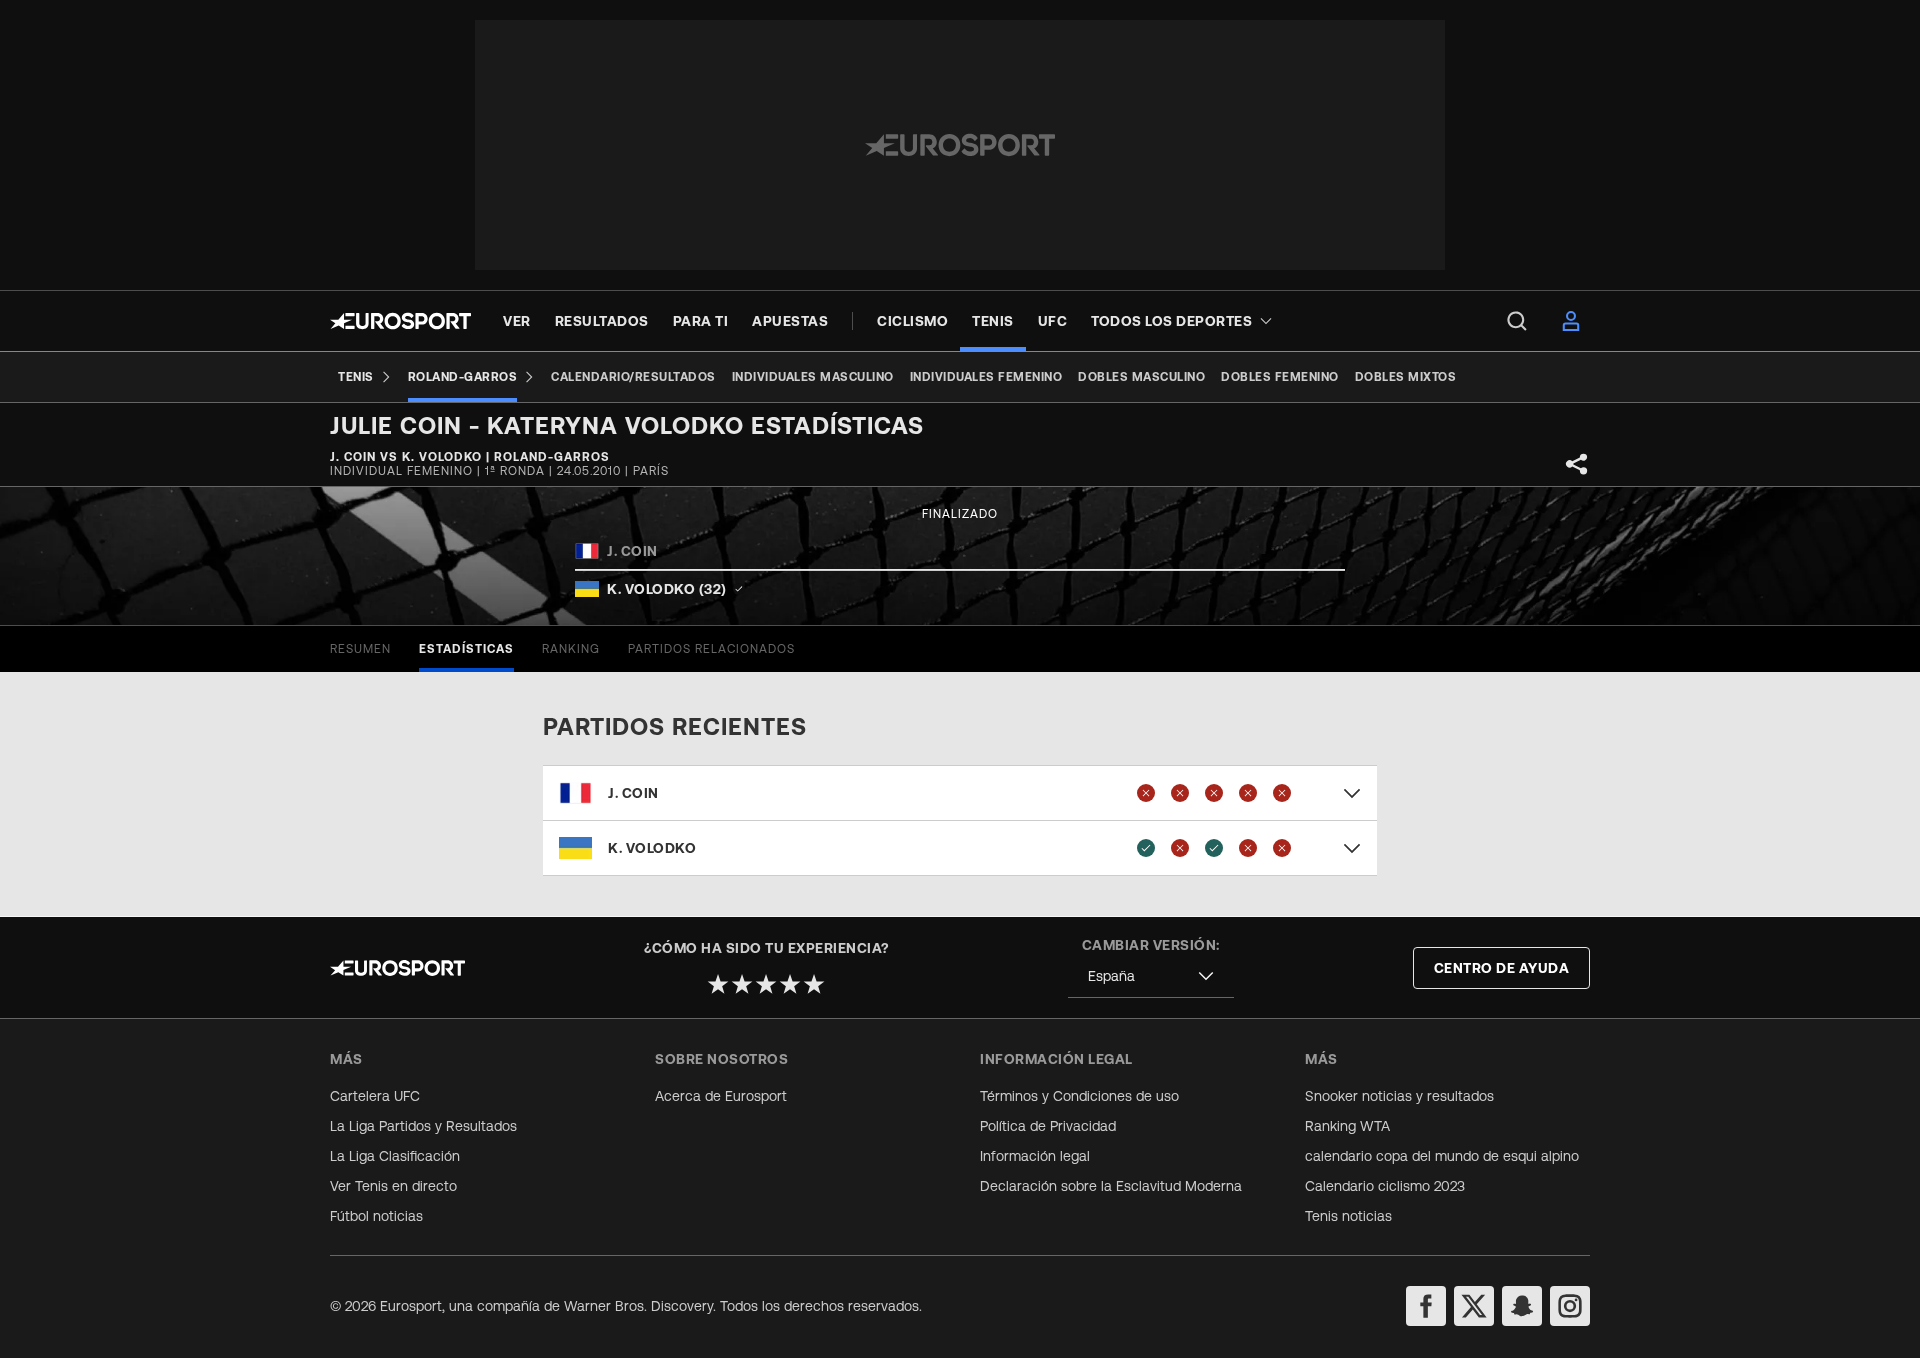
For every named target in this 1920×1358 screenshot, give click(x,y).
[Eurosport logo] (400, 321)
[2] (742, 984)
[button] (960, 793)
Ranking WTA (1347, 1126)
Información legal (1035, 1156)
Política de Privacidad (1048, 1126)
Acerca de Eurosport (721, 1096)
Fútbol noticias (376, 1216)
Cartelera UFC (375, 1096)
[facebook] (1426, 1306)
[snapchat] (1522, 1306)
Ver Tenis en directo (393, 1186)
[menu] (1517, 321)
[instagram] (1570, 1306)
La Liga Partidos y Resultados (423, 1126)
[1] (718, 984)
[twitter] (1474, 1306)
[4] (790, 984)
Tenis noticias (1348, 1216)
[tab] (360, 649)
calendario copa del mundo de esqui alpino (1442, 1156)
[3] (766, 984)
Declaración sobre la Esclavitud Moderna (1111, 1186)
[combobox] (1151, 976)
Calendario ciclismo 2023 (1385, 1186)
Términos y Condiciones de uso (1079, 1096)
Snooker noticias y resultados (1399, 1096)
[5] (814, 984)
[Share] (1577, 464)
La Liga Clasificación (395, 1156)
